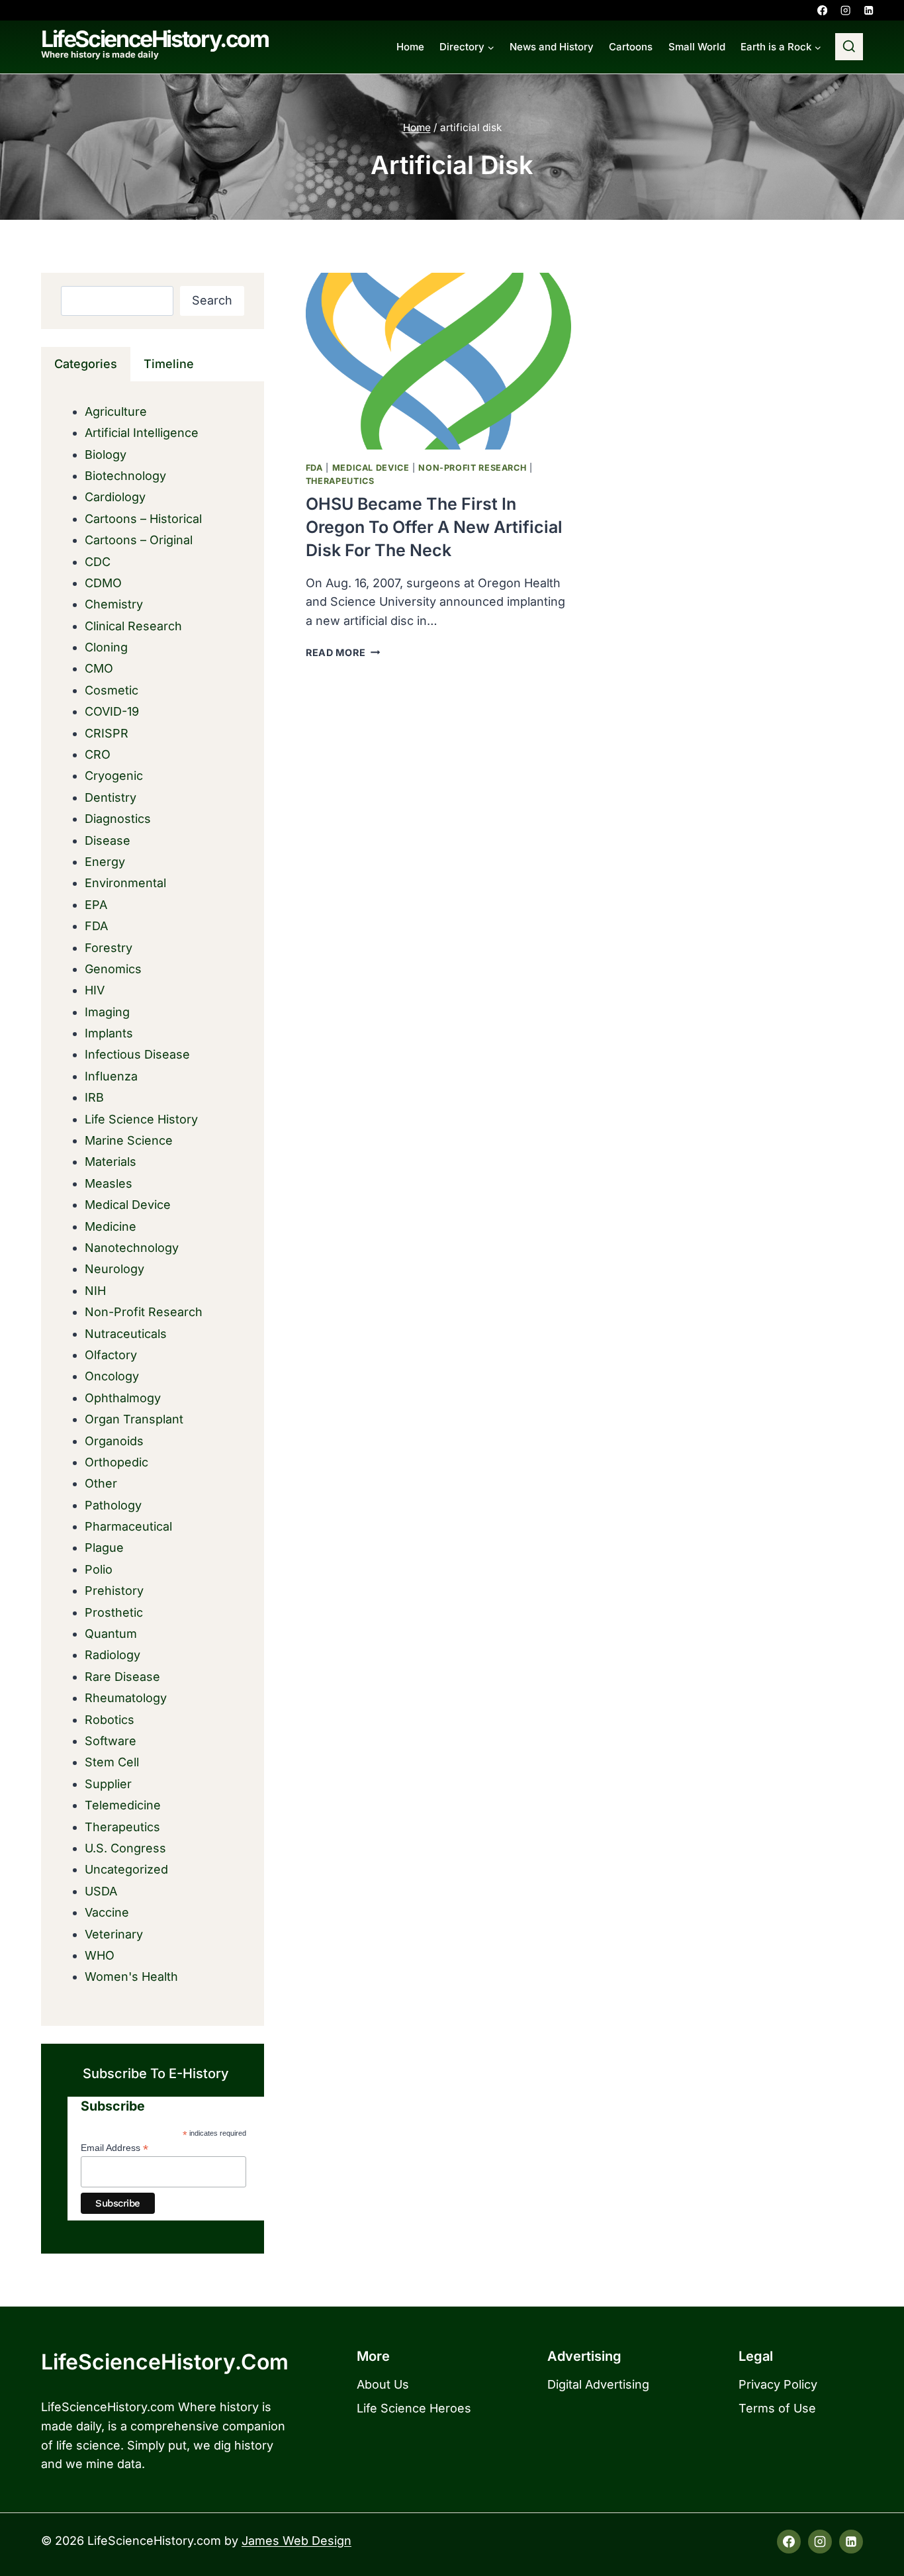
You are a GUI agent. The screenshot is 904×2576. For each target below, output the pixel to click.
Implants (109, 1033)
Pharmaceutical (128, 1526)
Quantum (111, 1634)
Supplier (108, 1784)
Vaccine (107, 1912)
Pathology (113, 1505)
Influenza (111, 1076)
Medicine (111, 1226)
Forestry (109, 948)
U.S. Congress (125, 1848)
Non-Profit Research (472, 468)
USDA (101, 1891)
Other (101, 1483)
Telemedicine (123, 1805)
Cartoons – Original (139, 540)
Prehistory (114, 1591)
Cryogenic (114, 776)
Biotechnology (125, 476)
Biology (106, 454)
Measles (109, 1183)
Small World (697, 47)
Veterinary (114, 1934)
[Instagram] (845, 10)
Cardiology (115, 497)
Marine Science (129, 1140)
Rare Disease (122, 1677)
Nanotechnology (132, 1248)
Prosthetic (114, 1612)
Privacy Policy (778, 2384)
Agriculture (116, 411)
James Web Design (296, 2541)
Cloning (106, 647)
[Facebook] (822, 10)
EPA (96, 905)
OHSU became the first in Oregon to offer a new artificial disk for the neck (434, 527)
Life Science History (141, 1119)
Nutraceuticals (126, 1334)
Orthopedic (116, 1462)
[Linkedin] (869, 10)
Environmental (125, 883)
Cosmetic (112, 690)
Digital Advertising (598, 2384)
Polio (99, 1569)
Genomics (113, 969)
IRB (94, 1097)
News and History (552, 47)
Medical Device (371, 468)
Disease (108, 840)
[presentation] (438, 361)
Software (111, 1741)
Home (410, 47)
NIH (95, 1291)
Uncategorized (126, 1869)
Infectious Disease (137, 1054)
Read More (343, 652)
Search (212, 300)
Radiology (113, 1655)
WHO (100, 1955)
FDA (314, 468)
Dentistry (111, 797)
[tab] (86, 364)
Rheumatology (126, 1698)
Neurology (114, 1269)
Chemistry (114, 604)
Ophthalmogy (123, 1398)
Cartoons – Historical (143, 519)
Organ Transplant (134, 1419)
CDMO (103, 583)
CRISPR (107, 733)
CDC (98, 562)
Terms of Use (777, 2408)
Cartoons (631, 47)
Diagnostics (118, 819)
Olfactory (111, 1355)
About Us (383, 2384)
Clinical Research (133, 626)
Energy (105, 862)
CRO (98, 754)
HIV (95, 990)
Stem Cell (112, 1762)
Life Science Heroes (414, 2408)
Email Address (114, 2148)
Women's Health (131, 1977)
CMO (99, 668)
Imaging (107, 1012)
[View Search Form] (849, 47)
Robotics (110, 1720)
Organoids (114, 1441)
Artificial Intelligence (142, 433)
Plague (104, 1548)
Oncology (112, 1376)
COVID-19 (112, 711)
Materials (111, 1162)
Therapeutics (340, 481)
